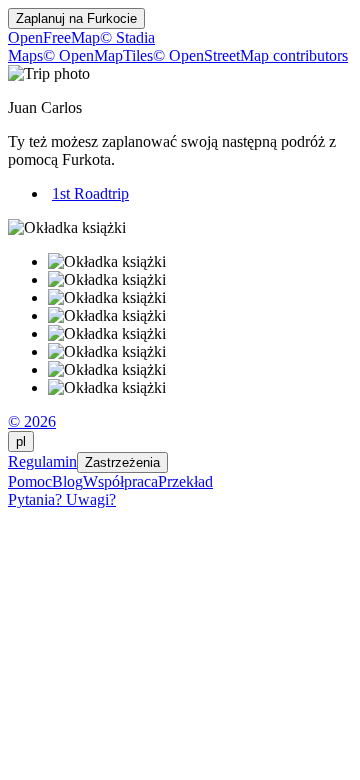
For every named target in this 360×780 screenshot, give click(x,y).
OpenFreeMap (54, 37)
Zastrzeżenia (122, 462)
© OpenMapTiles (98, 55)
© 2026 (32, 421)
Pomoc (30, 481)
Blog (67, 481)
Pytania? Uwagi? (62, 499)
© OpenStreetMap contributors (250, 55)
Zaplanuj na (76, 18)
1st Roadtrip (90, 193)
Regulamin (42, 461)
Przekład (185, 481)
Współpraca (120, 481)
